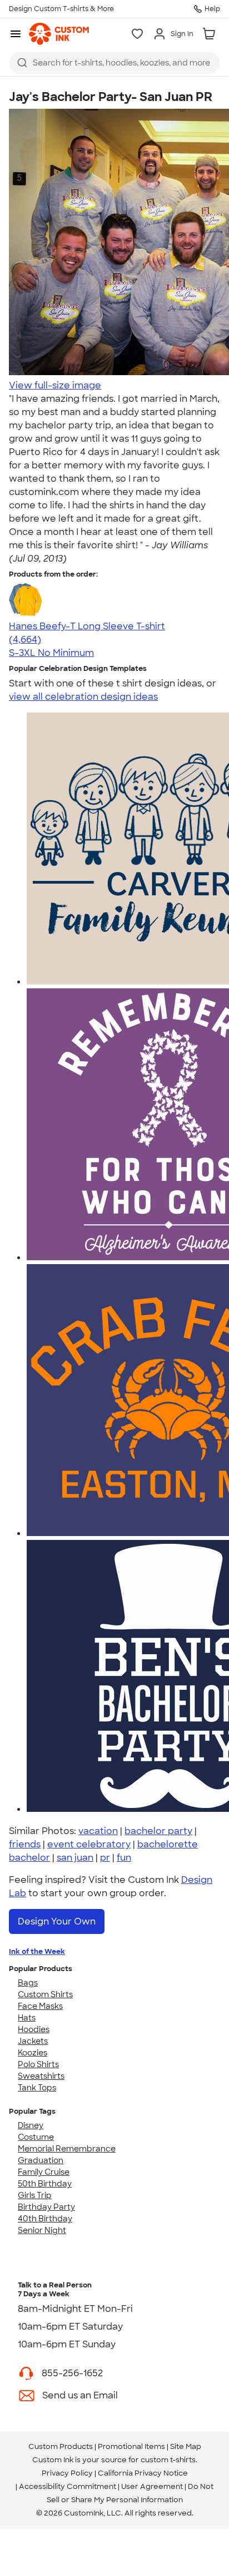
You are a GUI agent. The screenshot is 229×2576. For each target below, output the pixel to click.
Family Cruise (44, 2172)
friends (25, 1844)
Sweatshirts (41, 2076)
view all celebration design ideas (83, 697)
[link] (59, 34)
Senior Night (42, 2230)
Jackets (33, 2041)
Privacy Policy (67, 2473)
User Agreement (152, 2486)
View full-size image (55, 385)
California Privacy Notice (143, 2473)
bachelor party (158, 1831)
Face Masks (40, 2006)
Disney (31, 2125)
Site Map (186, 2446)
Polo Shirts (38, 2064)
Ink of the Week (37, 1951)
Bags (28, 1983)
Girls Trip (35, 2195)
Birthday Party (46, 2207)
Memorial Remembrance (67, 2149)
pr (105, 1858)
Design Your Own (57, 1921)
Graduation (41, 2160)
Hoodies (34, 2029)
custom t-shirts (168, 2460)
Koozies (33, 2053)
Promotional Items (131, 2446)
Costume (36, 2137)
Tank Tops (37, 2088)
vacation (98, 1831)
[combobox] (114, 63)
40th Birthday (45, 2219)
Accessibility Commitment (68, 2486)
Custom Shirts (45, 1994)
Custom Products (61, 2446)
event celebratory (89, 1844)
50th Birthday (45, 2184)
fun (124, 1858)
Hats (27, 2018)
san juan (75, 1858)
